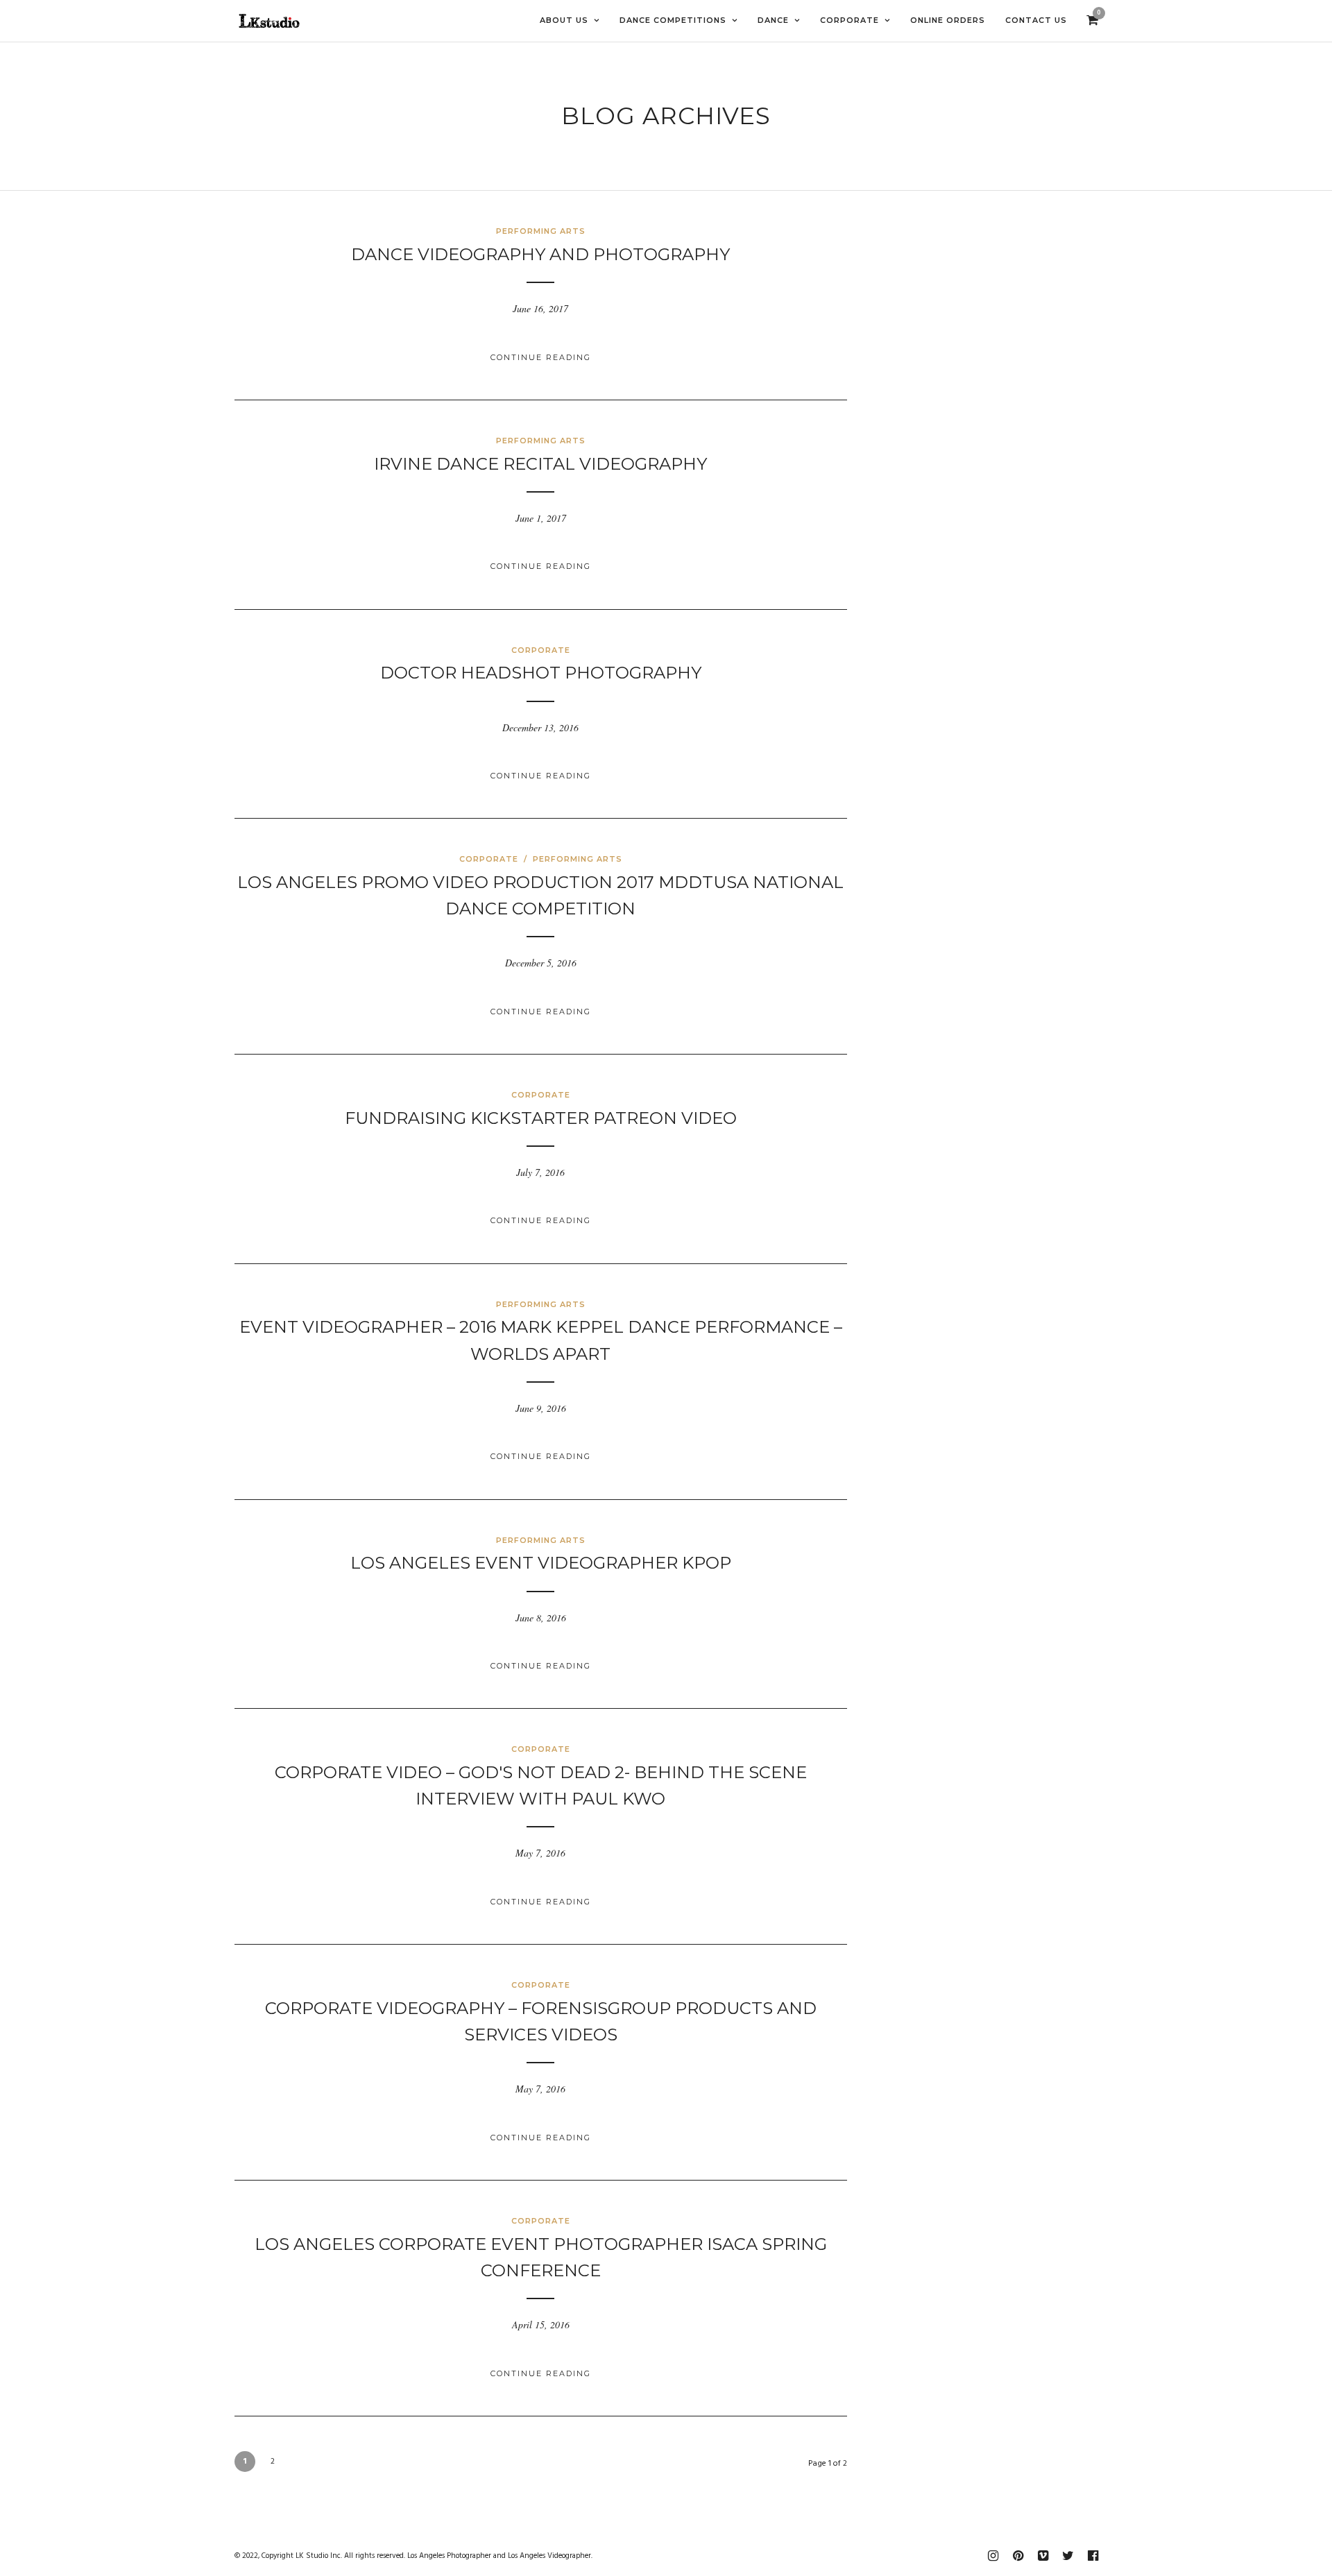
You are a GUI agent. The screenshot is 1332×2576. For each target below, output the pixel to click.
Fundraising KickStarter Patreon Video (541, 1118)
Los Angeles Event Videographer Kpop (541, 1563)
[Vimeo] (1043, 2556)
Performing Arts (541, 231)
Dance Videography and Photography (540, 254)
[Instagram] (993, 2556)
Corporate (541, 650)
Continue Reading (541, 357)
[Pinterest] (1018, 2556)
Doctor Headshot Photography (541, 673)
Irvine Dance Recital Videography (540, 464)
